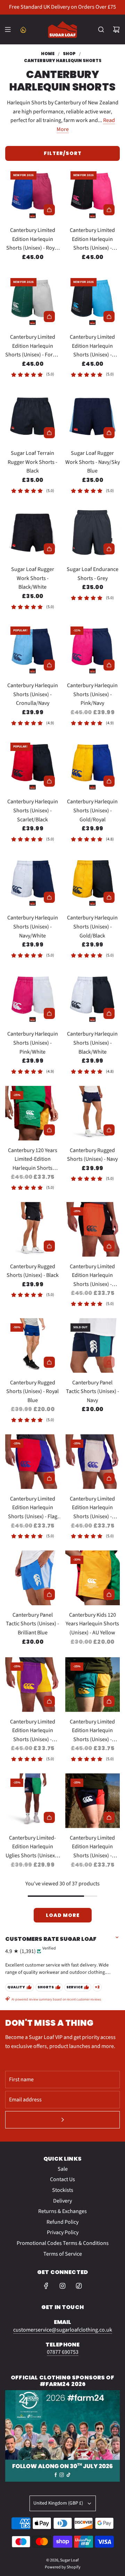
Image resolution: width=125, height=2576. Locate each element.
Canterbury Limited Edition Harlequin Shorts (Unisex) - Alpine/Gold (92, 1731)
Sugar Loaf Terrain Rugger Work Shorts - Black (32, 462)
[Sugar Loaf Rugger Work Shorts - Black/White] (33, 533)
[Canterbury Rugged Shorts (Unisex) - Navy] (93, 1113)
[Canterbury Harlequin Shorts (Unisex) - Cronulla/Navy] (33, 649)
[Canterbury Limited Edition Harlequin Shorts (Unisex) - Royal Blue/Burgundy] (33, 193)
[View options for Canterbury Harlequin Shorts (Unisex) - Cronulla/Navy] (49, 665)
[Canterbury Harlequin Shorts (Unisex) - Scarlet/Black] (33, 765)
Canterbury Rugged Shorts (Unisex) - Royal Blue (32, 1391)
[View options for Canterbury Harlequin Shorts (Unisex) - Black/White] (109, 1013)
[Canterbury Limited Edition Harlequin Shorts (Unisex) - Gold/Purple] (33, 1685)
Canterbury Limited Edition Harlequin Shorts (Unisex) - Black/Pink (92, 240)
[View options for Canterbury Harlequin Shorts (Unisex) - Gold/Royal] (109, 781)
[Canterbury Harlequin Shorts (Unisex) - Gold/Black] (93, 881)
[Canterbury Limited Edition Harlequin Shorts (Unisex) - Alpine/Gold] (93, 1685)
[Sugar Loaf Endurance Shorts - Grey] (93, 533)
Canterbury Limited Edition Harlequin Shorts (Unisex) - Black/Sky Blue (92, 346)
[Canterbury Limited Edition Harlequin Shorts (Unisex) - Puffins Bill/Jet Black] (93, 1229)
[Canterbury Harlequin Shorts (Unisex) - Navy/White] (33, 881)
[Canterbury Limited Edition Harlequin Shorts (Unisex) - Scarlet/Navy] (93, 1801)
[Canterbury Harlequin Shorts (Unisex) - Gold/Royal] (93, 765)
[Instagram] (62, 2286)
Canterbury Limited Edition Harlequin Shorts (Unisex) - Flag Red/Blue (33, 1508)
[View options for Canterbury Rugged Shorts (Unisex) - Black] (49, 1246)
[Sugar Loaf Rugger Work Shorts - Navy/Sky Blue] (93, 416)
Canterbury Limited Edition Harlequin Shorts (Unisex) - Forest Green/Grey (32, 346)
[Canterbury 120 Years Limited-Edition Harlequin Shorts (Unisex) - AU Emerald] (33, 1113)
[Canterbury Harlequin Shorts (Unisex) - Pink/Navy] (93, 649)
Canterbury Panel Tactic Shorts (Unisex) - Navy (93, 1391)
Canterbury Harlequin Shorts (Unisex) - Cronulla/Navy (33, 694)
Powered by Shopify (63, 2567)
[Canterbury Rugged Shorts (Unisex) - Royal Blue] (33, 1346)
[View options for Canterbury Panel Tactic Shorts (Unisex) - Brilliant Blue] (49, 1594)
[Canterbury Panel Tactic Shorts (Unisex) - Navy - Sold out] (93, 1362)
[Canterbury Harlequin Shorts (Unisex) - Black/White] (93, 997)
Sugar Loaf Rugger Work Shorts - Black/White (33, 578)
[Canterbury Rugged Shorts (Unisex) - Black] (33, 1229)
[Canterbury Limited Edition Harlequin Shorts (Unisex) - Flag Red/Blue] (33, 1462)
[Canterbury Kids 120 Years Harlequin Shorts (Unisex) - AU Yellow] (93, 1578)
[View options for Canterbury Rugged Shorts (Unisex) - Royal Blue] (49, 1362)
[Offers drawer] (23, 29)
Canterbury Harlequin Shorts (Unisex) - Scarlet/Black (33, 810)
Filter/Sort (63, 153)
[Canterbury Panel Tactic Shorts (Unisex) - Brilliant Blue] (33, 1578)
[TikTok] (79, 2286)
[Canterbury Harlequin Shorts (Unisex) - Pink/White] (33, 997)
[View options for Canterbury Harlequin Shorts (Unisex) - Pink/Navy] (109, 665)
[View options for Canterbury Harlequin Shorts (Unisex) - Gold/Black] (109, 897)
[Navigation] (8, 29)
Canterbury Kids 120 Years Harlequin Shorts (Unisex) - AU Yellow (92, 1624)
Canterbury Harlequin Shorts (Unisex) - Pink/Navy (92, 694)
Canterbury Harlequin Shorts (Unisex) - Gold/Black (92, 927)
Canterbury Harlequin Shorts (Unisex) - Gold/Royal (92, 810)
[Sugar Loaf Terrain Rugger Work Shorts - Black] (33, 416)
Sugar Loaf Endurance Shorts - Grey (93, 574)
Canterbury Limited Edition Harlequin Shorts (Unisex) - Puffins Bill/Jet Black (92, 1276)
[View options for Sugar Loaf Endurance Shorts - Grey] (109, 549)
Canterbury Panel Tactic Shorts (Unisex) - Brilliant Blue (32, 1624)
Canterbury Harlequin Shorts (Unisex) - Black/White (92, 1043)
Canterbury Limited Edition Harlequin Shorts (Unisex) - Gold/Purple (33, 1731)
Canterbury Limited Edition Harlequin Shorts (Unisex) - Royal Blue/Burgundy (32, 240)
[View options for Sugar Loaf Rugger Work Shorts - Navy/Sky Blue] (109, 433)
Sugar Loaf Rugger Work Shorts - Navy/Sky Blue (93, 462)
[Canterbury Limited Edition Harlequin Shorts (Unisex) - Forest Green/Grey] (33, 300)
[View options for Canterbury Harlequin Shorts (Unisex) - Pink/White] (49, 1013)
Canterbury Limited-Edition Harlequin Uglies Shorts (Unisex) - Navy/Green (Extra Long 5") (32, 1847)
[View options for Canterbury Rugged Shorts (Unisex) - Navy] (109, 1130)
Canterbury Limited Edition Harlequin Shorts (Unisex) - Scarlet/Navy (92, 1847)
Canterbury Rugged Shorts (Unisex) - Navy (92, 1155)
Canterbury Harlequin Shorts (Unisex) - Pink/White (33, 1043)
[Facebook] (46, 2286)
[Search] (101, 29)
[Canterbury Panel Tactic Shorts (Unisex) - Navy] (93, 1346)
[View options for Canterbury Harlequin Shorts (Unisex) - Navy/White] (49, 897)
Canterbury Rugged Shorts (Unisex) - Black (33, 1271)
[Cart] (116, 29)
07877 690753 (63, 2352)
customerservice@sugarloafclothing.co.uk (63, 2330)
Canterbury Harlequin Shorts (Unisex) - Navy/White (33, 927)
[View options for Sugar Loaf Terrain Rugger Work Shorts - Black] (49, 433)
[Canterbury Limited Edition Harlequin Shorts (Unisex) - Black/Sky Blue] (93, 300)
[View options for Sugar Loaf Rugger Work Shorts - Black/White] (49, 549)
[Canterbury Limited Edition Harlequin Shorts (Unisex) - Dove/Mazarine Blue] (93, 1462)
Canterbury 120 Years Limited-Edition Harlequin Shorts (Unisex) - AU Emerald (33, 1160)
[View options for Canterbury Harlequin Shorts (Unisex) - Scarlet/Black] (49, 781)
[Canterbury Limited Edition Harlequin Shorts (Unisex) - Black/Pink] (93, 193)
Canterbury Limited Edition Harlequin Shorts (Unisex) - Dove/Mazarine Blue (93, 1508)
